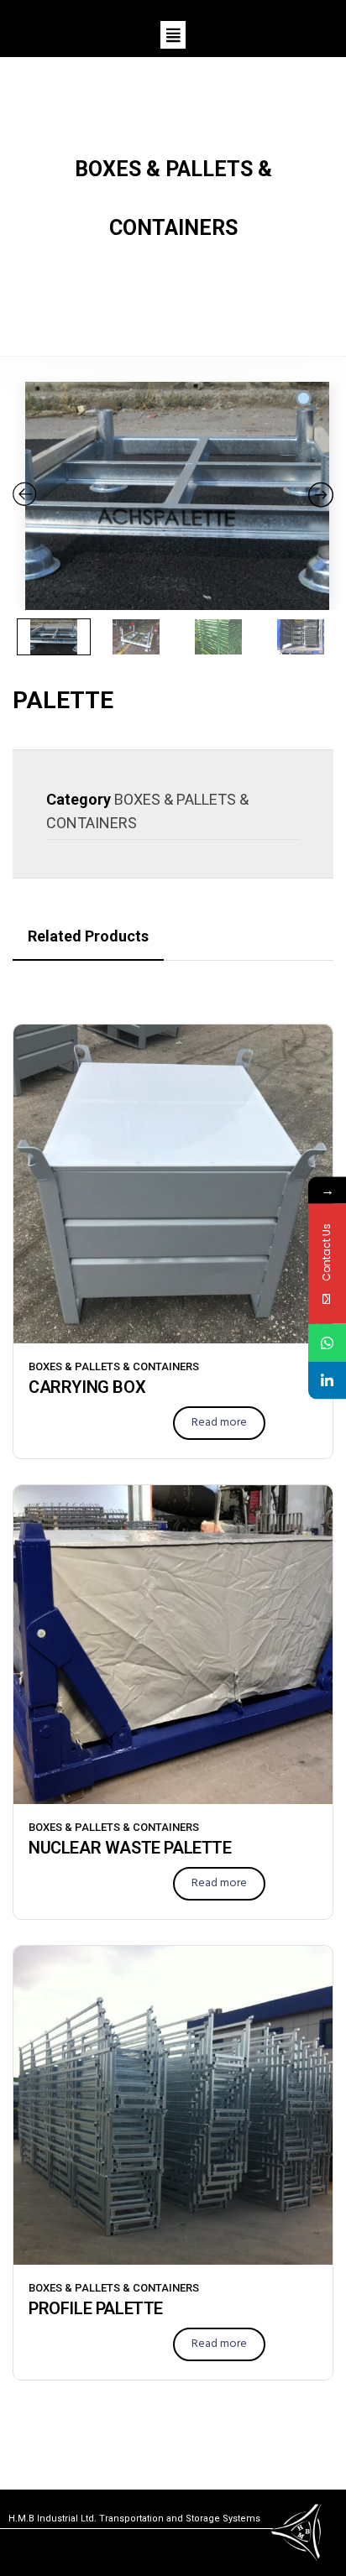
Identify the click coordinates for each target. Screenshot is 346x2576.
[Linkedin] (327, 1381)
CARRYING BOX (87, 1387)
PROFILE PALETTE (96, 2308)
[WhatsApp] (327, 1343)
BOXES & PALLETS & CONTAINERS (114, 1366)
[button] (173, 35)
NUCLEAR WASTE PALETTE (130, 1848)
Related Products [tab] (88, 936)
